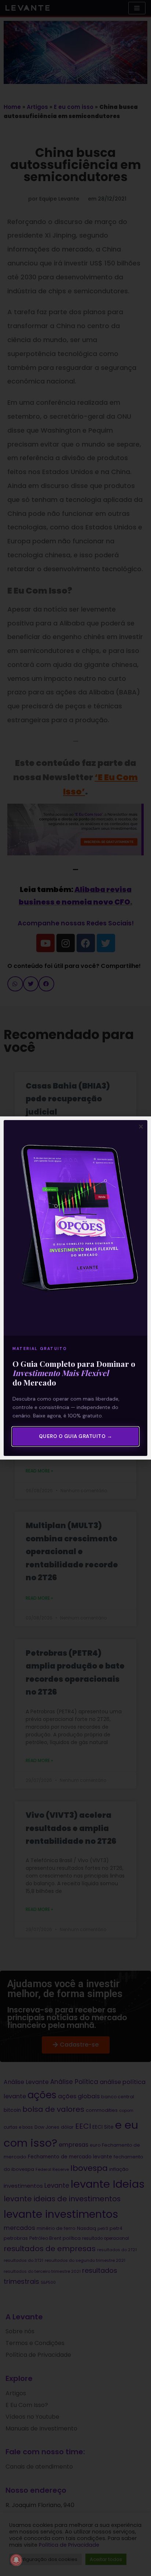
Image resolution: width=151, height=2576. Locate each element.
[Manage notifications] (16, 2560)
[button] (141, 1126)
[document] (75, 1288)
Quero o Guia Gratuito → (76, 1436)
